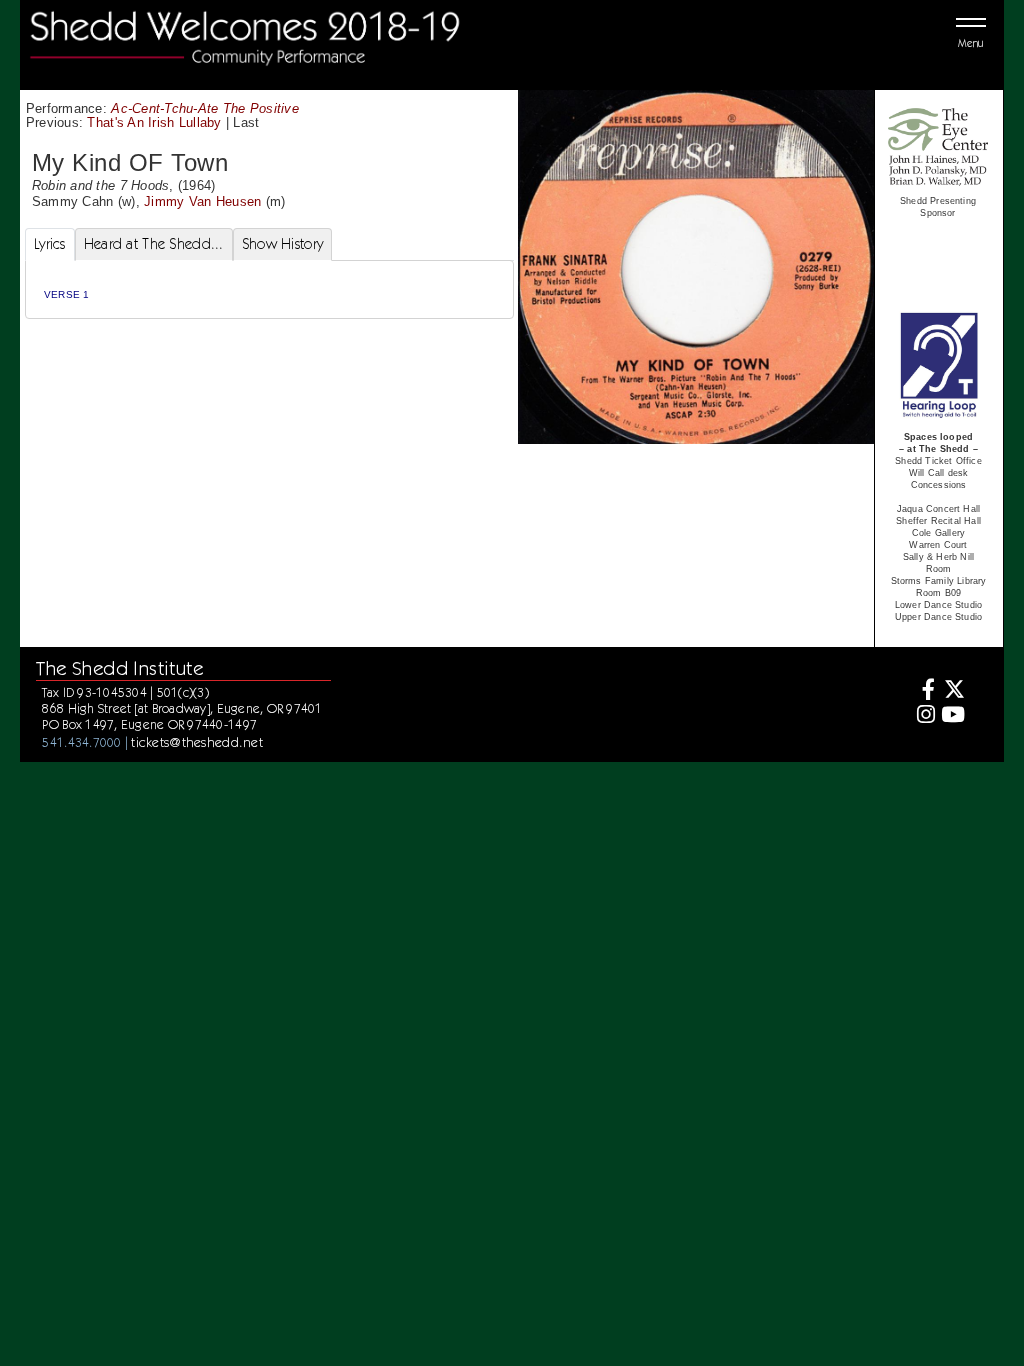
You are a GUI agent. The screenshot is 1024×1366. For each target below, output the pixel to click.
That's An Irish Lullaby (154, 122)
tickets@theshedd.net (197, 742)
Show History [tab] (282, 244)
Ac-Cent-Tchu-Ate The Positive (205, 108)
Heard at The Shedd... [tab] (154, 244)
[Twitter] (952, 691)
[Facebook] (923, 691)
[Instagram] (923, 716)
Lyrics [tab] (50, 244)
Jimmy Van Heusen (202, 201)
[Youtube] (952, 716)
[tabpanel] (269, 289)
